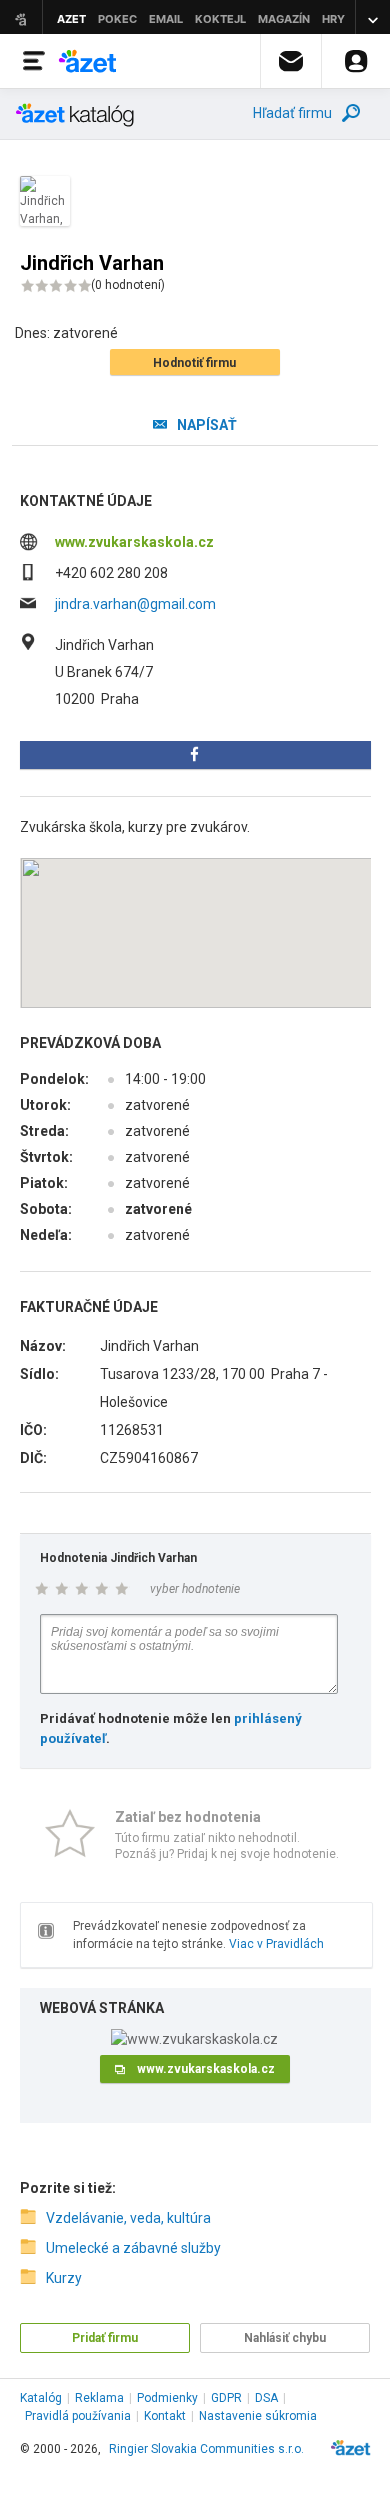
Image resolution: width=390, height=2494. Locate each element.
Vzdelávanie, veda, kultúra (128, 2218)
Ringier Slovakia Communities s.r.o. (206, 2449)
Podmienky (167, 2398)
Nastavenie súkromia (258, 2416)
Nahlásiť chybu (285, 2338)
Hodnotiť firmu (194, 363)
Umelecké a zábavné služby (133, 2248)
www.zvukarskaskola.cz (134, 542)
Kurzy (64, 2278)
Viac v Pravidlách (276, 1944)
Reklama (99, 2398)
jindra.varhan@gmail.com (135, 604)
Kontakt (165, 2416)
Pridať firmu (105, 2338)
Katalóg (41, 2398)
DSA (266, 2398)
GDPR (226, 2398)
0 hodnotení (128, 285)
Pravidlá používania (78, 2416)
